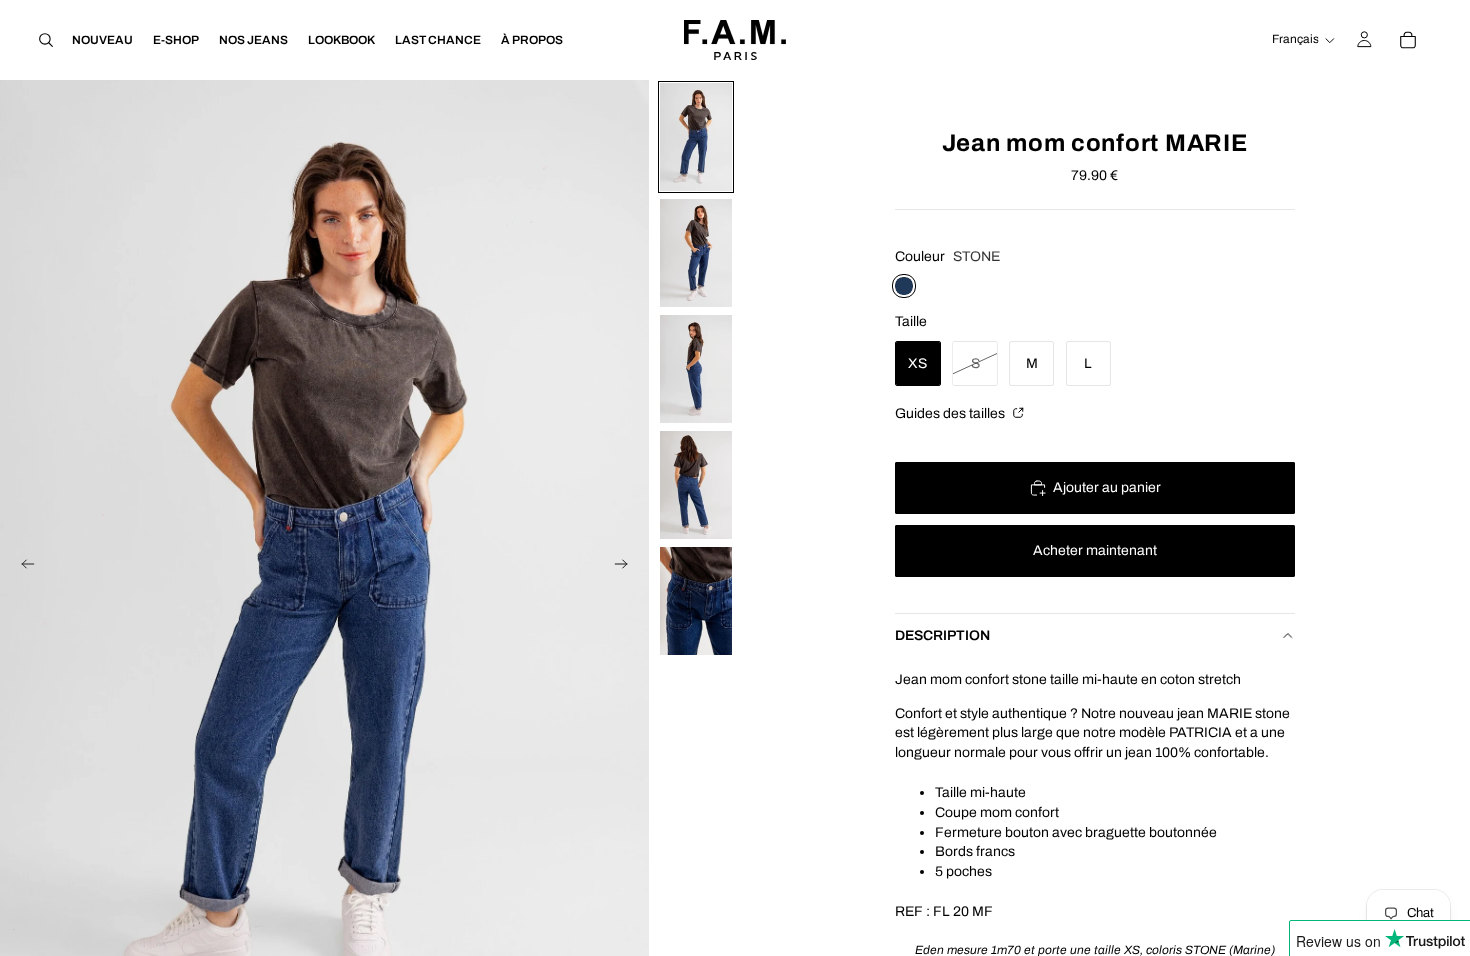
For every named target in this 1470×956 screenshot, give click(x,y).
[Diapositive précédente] (22, 568)
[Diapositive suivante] (627, 568)
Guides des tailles (951, 413)
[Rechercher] (46, 40)
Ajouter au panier (1107, 487)
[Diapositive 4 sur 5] (696, 485)
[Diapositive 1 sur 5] (696, 137)
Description (942, 635)
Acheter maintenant (1095, 550)
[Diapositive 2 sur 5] (696, 253)
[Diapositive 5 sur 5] (696, 601)
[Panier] (1408, 40)
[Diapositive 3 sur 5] (696, 369)
